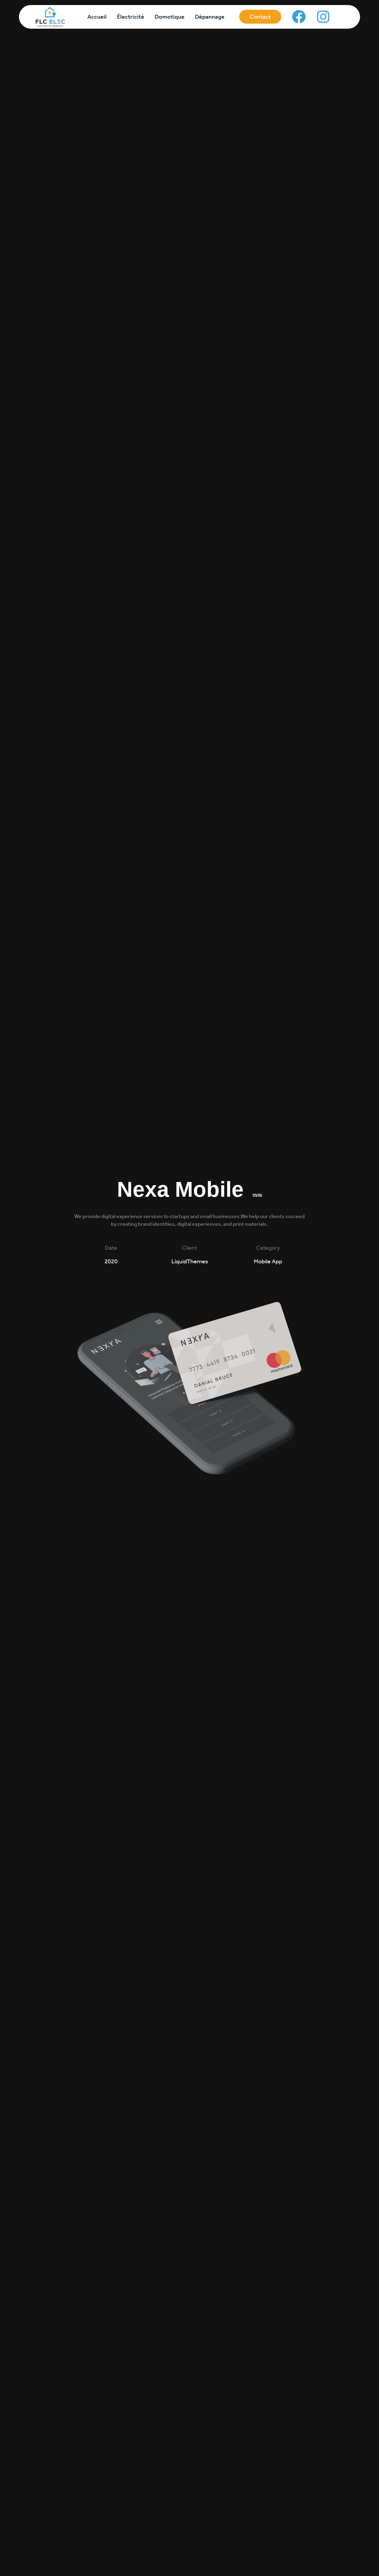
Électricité (131, 17)
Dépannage (210, 17)
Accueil (97, 17)
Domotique (170, 17)
